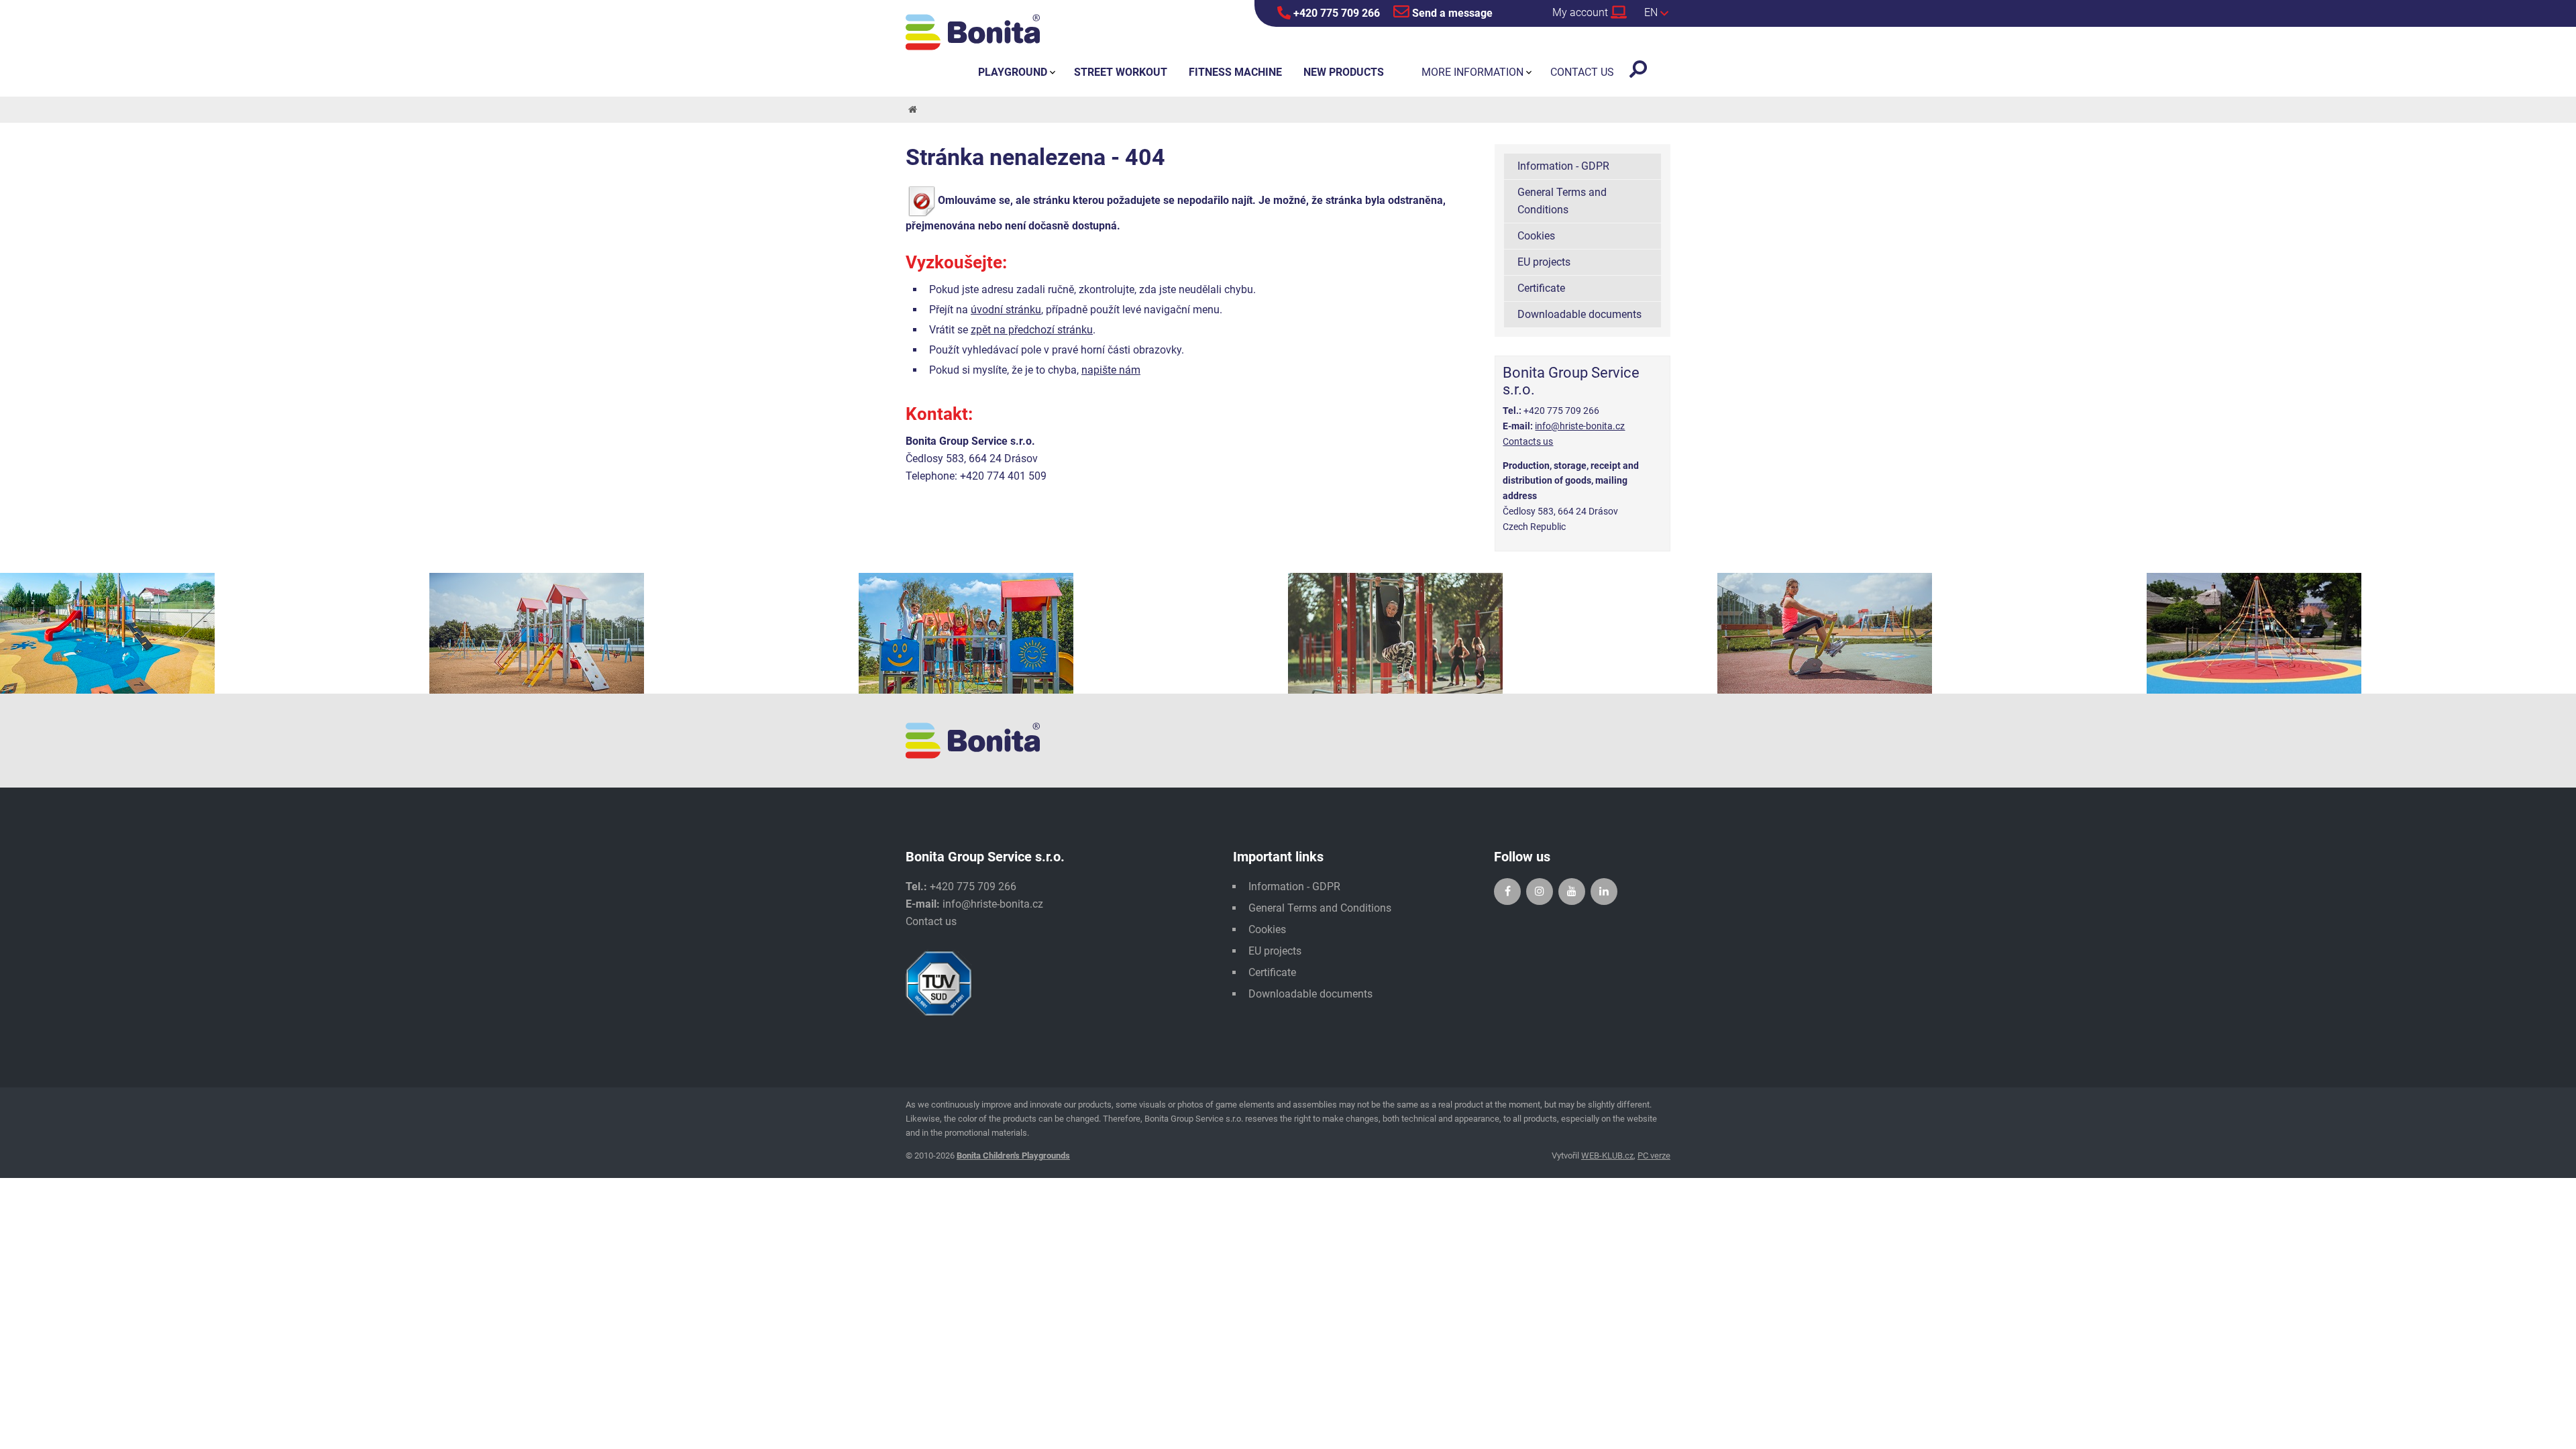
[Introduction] (912, 110)
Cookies (1536, 236)
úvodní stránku (1006, 310)
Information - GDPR (1563, 166)
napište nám (1111, 370)
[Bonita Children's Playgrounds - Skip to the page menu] (973, 32)
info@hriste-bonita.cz (1580, 426)
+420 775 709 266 (1335, 13)
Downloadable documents (1579, 314)
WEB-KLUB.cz (1607, 1156)
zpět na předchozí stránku (1032, 330)
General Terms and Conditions (1562, 201)
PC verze (1654, 1156)
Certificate (1541, 288)
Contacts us (1528, 441)
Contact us (931, 921)
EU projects (1544, 262)
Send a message (1451, 13)
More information (1472, 72)
